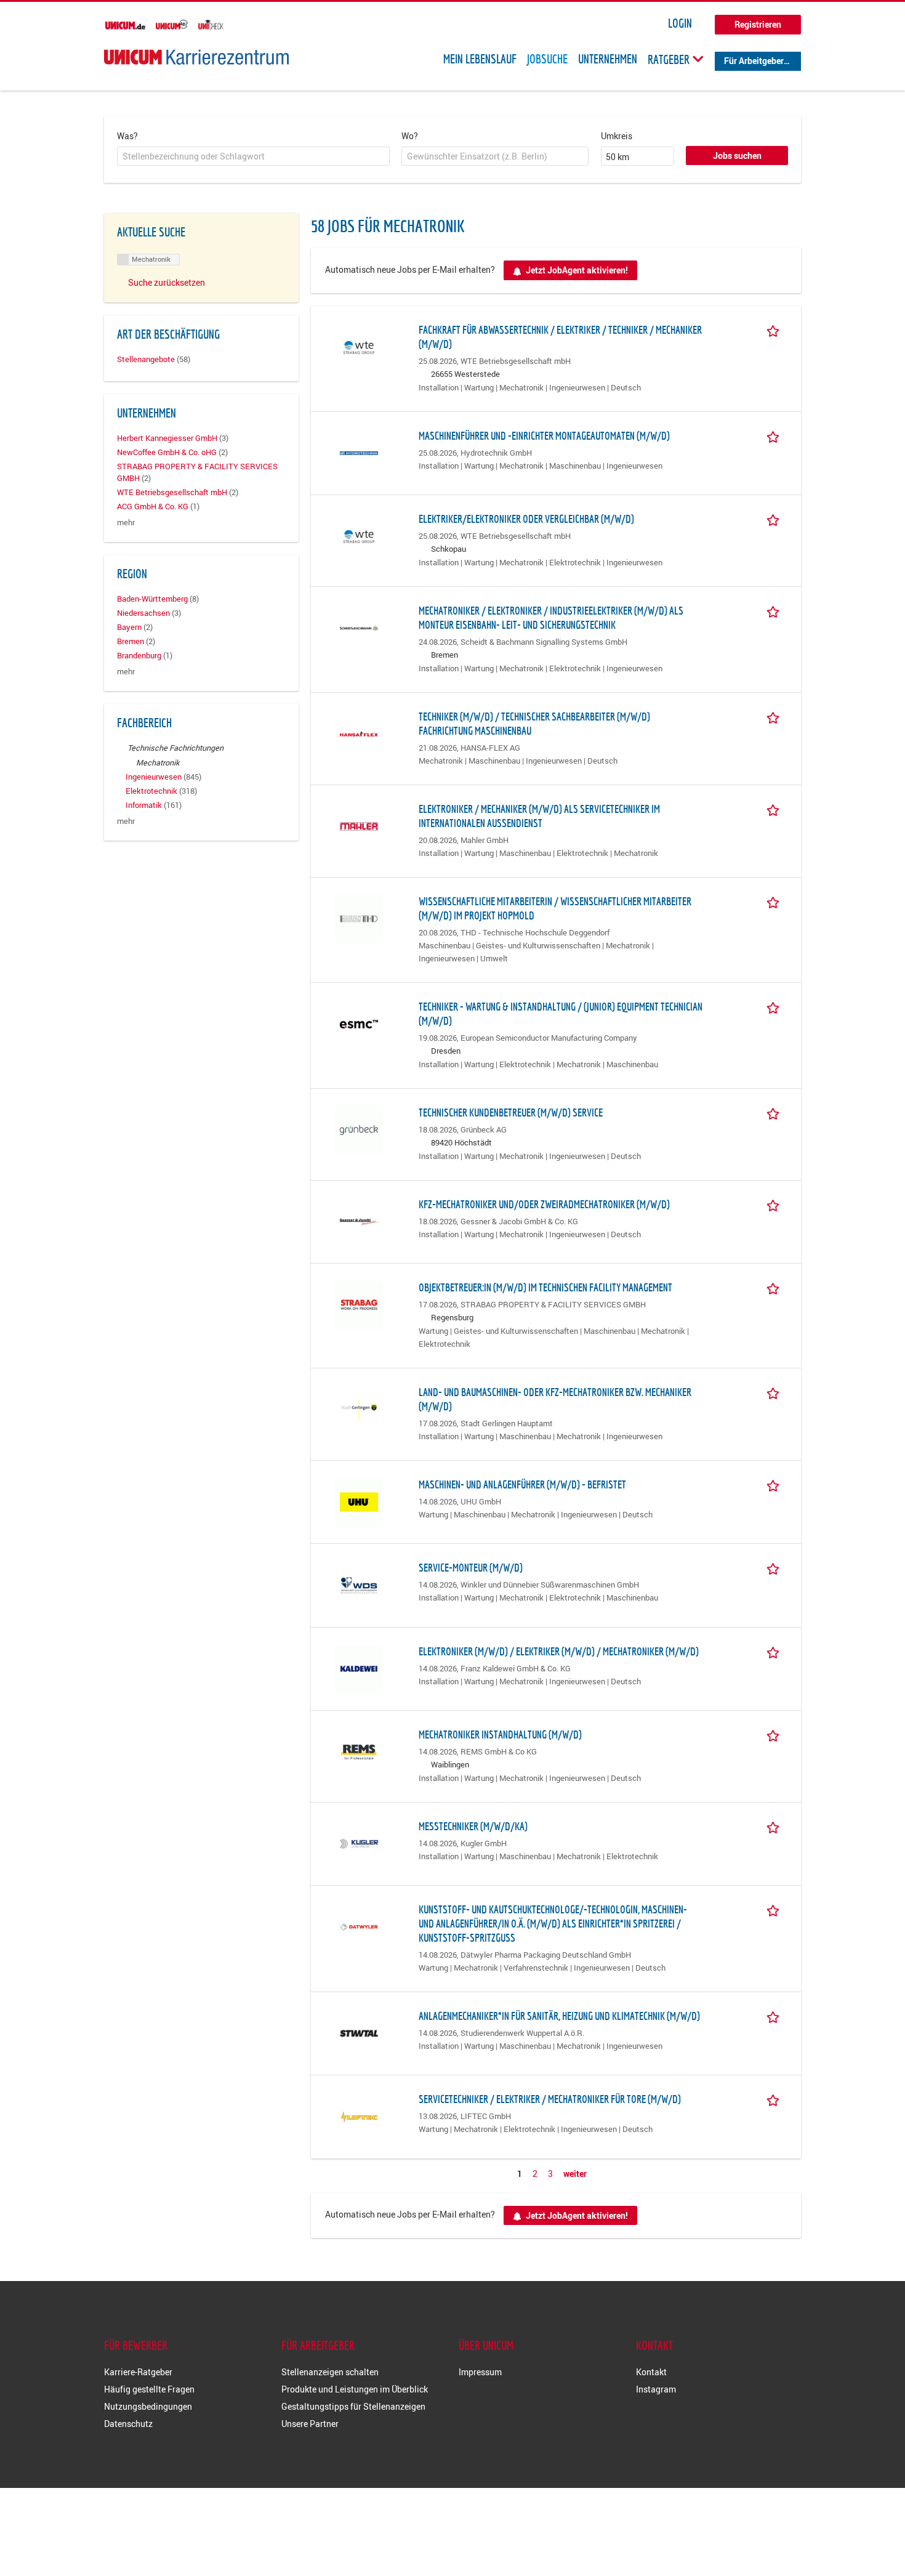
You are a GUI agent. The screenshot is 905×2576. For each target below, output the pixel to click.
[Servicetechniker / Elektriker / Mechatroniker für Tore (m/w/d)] (359, 2116)
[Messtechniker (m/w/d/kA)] (359, 1843)
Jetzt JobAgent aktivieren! (577, 270)
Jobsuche (547, 59)
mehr (126, 523)
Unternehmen (608, 59)
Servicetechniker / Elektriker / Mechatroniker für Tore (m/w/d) (550, 2099)
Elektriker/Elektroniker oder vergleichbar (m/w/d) (526, 519)
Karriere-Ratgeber (138, 2372)
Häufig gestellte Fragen (149, 2389)
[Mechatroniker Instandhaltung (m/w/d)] (359, 1751)
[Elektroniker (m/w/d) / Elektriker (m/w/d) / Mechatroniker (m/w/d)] (359, 1667)
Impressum (480, 2372)
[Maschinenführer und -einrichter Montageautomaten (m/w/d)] (359, 452)
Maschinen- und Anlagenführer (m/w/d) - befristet (522, 1484)
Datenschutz (128, 2424)
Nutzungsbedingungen (148, 2406)
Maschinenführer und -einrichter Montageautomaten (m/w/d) (544, 436)
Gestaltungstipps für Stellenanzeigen (353, 2406)
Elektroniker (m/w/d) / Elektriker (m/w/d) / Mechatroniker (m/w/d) (559, 1651)
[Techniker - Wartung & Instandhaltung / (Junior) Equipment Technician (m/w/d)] (359, 1023)
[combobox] (253, 156)
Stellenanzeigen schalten (330, 2372)
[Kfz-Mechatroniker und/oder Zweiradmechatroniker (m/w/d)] (359, 1221)
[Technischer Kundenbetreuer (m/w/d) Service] (359, 1129)
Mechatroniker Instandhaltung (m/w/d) (500, 1734)
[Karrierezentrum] (196, 57)
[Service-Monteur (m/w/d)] (359, 1584)
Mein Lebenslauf (480, 59)
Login (680, 23)
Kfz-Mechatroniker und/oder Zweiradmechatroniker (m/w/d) (544, 1204)
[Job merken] (775, 329)
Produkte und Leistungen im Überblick (355, 2389)
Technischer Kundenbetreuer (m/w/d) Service (511, 1112)
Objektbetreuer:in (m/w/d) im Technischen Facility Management (545, 1287)
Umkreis (617, 136)
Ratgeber (670, 59)
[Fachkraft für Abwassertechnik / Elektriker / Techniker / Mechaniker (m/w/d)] (359, 346)
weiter (575, 2174)
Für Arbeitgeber (754, 61)
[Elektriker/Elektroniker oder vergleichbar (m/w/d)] (359, 535)
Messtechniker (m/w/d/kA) (473, 1826)
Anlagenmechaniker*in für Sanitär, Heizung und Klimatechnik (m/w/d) (559, 2016)
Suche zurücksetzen (167, 282)
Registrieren (758, 24)
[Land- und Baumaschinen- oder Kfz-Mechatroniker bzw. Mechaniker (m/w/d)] (359, 1409)
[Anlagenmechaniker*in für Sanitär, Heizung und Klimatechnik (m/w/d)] (359, 2033)
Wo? (410, 136)
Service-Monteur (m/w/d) (471, 1568)
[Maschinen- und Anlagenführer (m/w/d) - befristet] (359, 1501)
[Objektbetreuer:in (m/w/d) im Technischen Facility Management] (359, 1304)
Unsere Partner (310, 2424)
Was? (127, 136)
